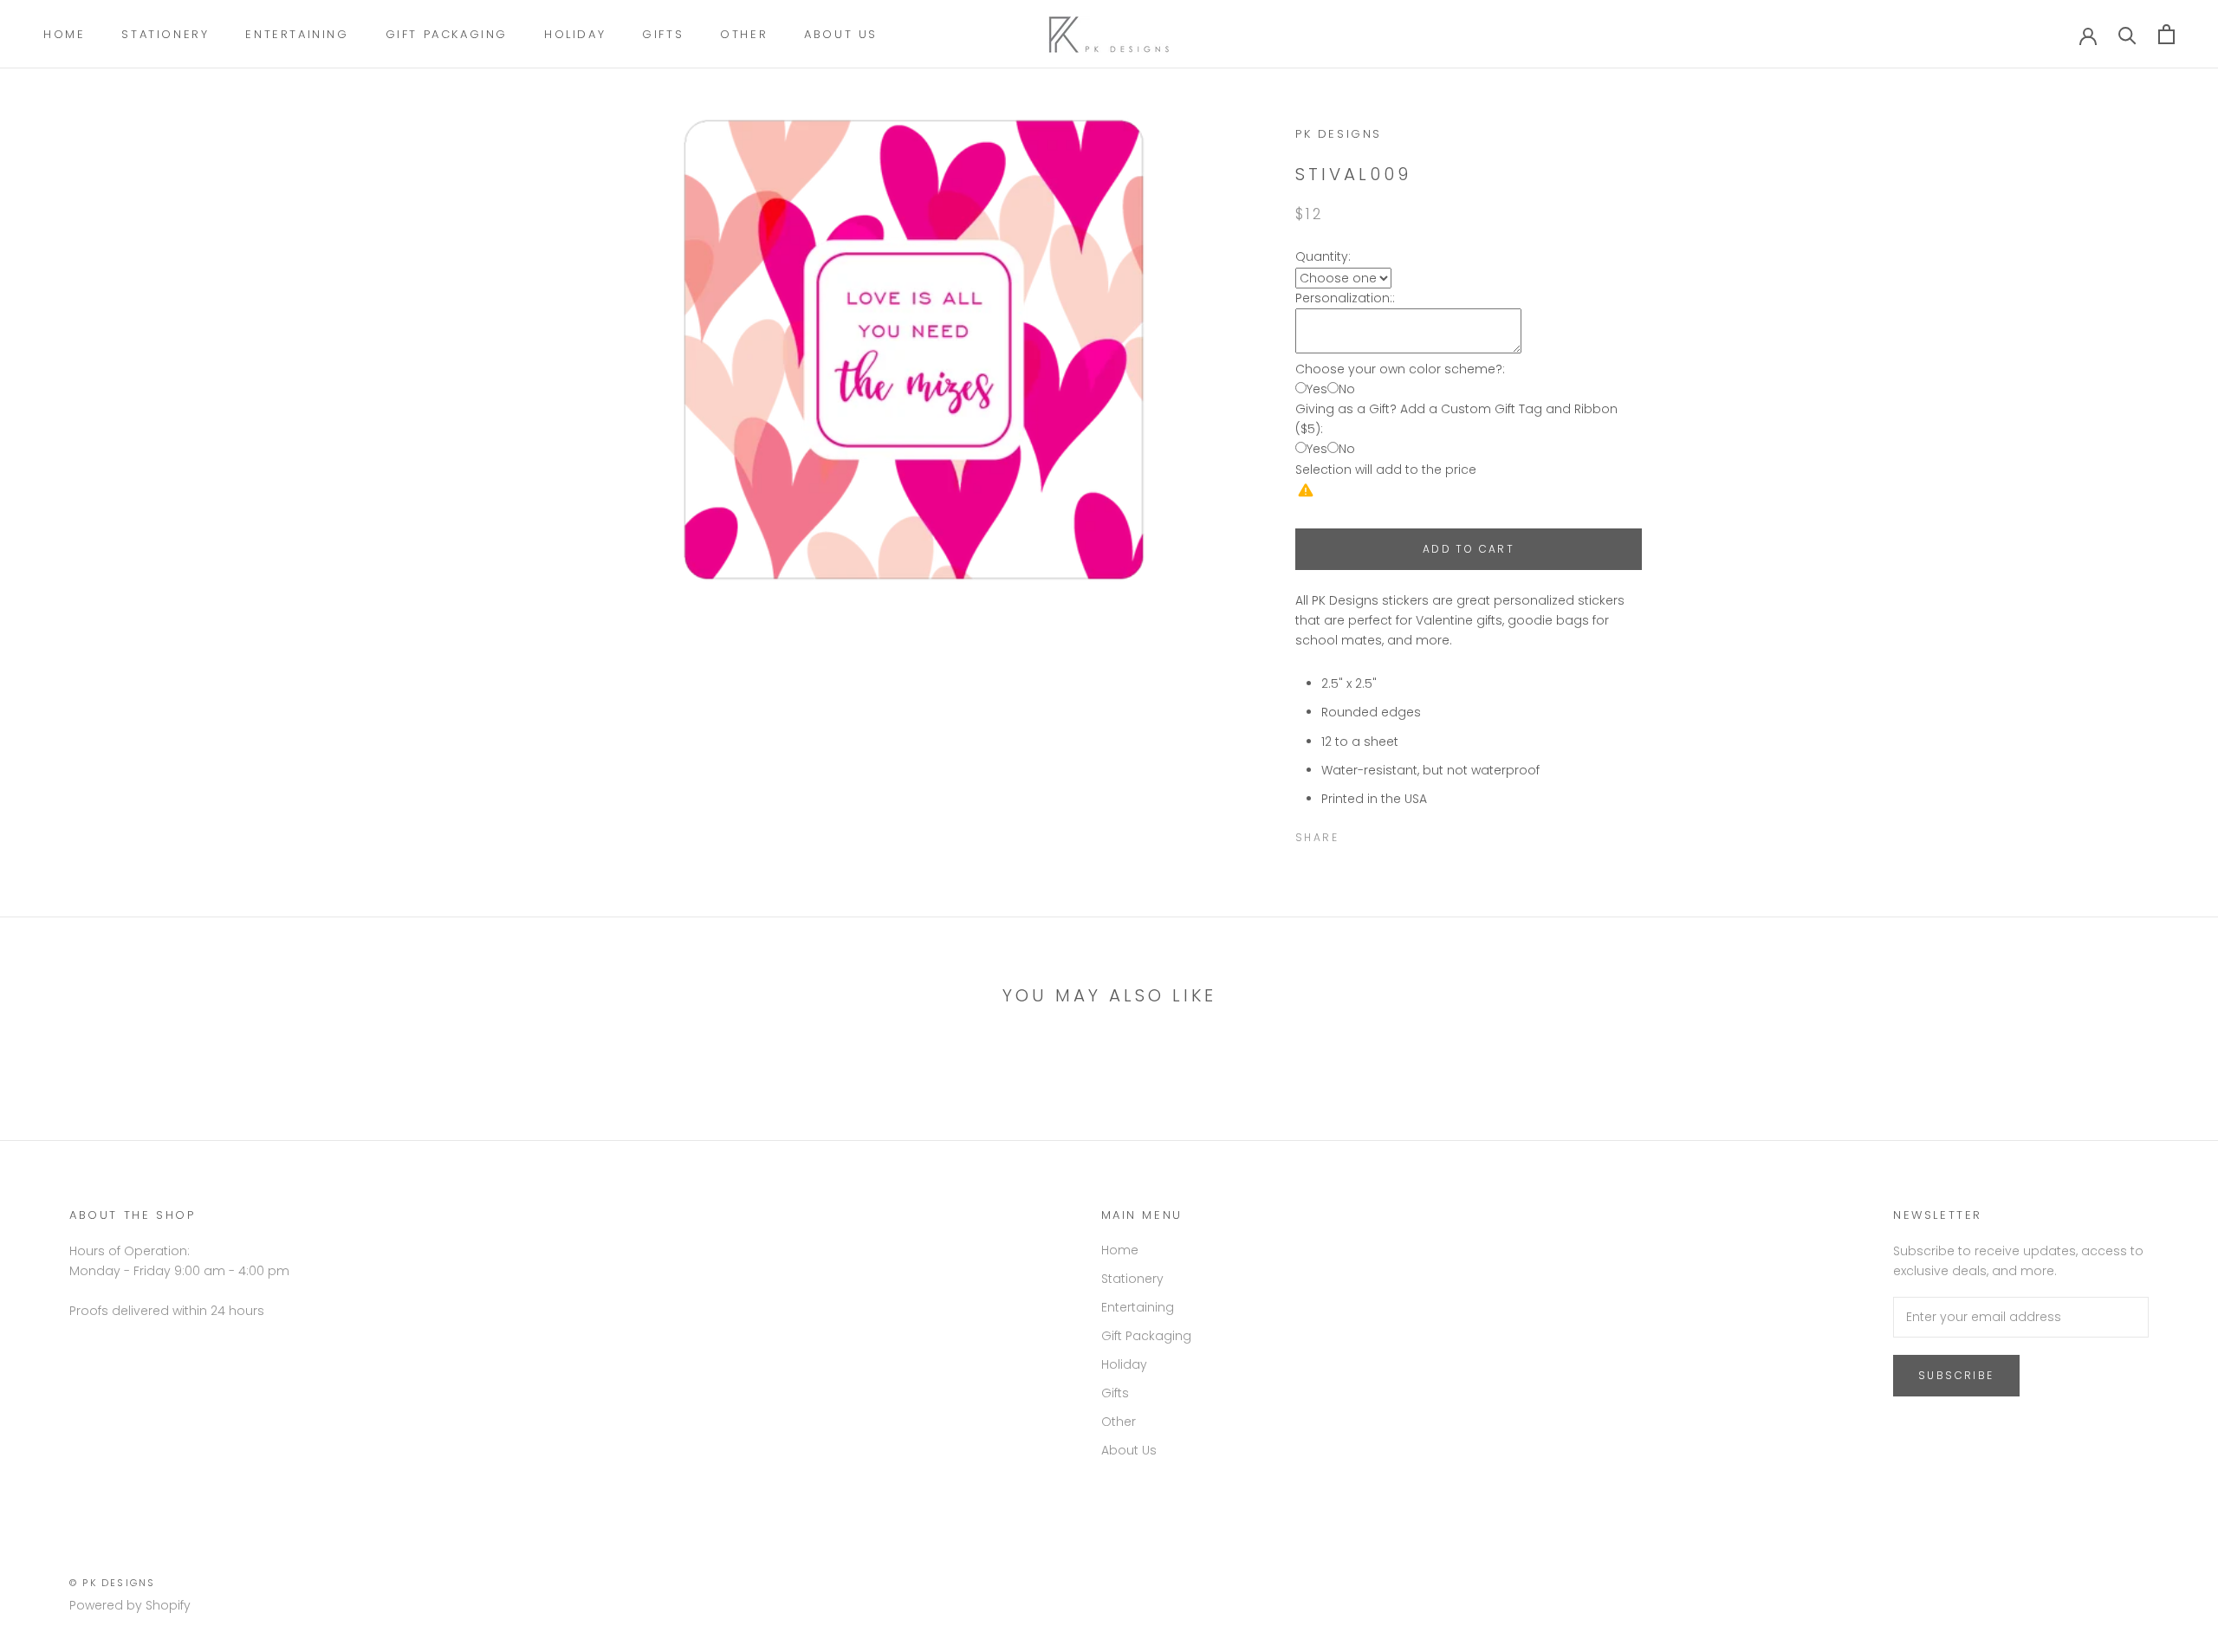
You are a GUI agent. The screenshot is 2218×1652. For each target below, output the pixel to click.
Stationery (165, 34)
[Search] (2127, 34)
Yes (1317, 389)
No (1347, 389)
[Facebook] (1355, 833)
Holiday (575, 34)
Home (64, 34)
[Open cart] (2166, 34)
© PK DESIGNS (112, 1583)
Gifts (663, 34)
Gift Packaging (447, 34)
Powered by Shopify (130, 1605)
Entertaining (297, 34)
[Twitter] (1378, 833)
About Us (841, 34)
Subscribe (1956, 1375)
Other (744, 34)
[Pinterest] (1400, 833)
